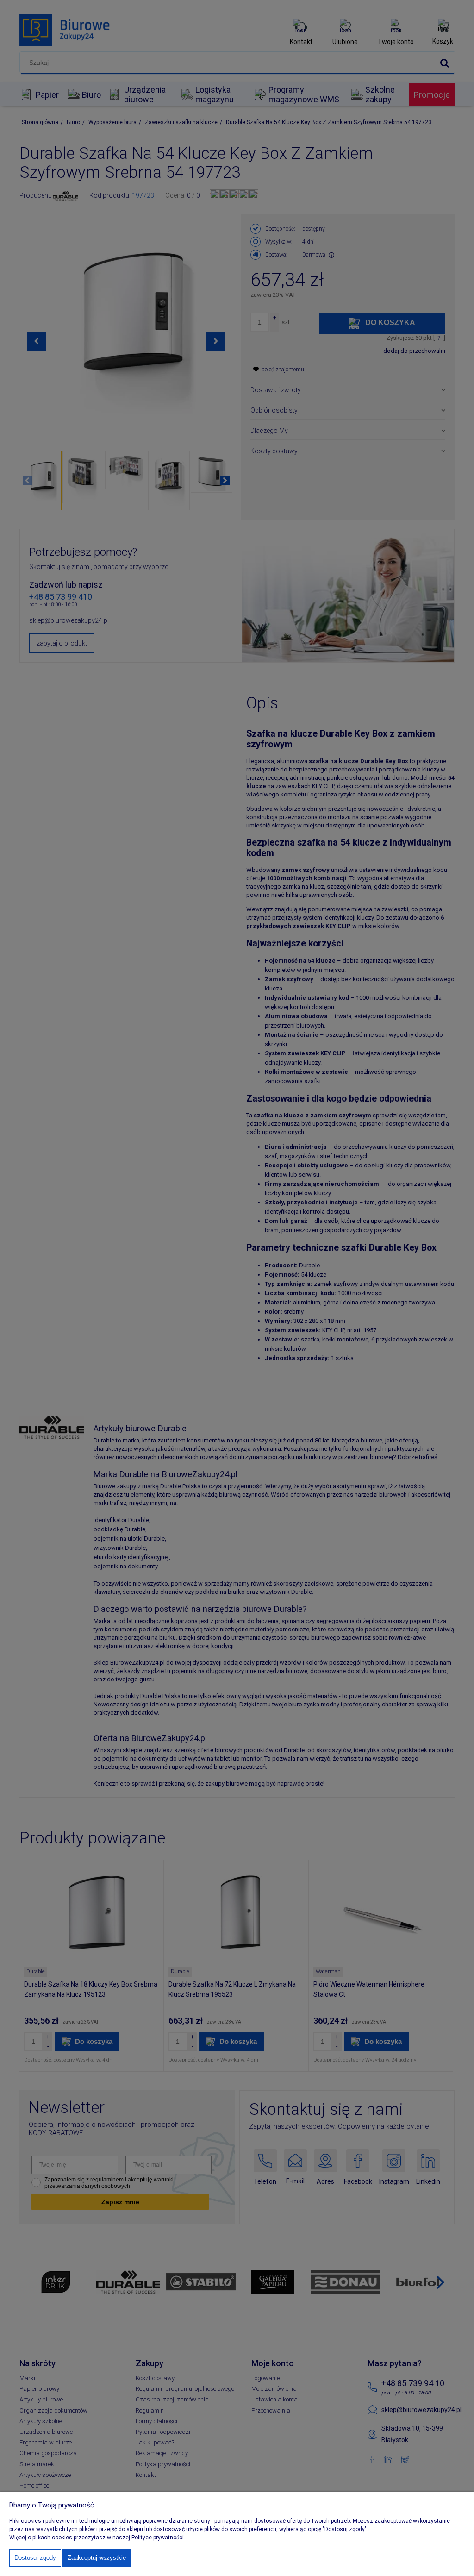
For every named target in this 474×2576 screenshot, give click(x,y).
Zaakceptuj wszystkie (97, 2558)
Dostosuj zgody (35, 2558)
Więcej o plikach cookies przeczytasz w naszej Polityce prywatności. (97, 2538)
